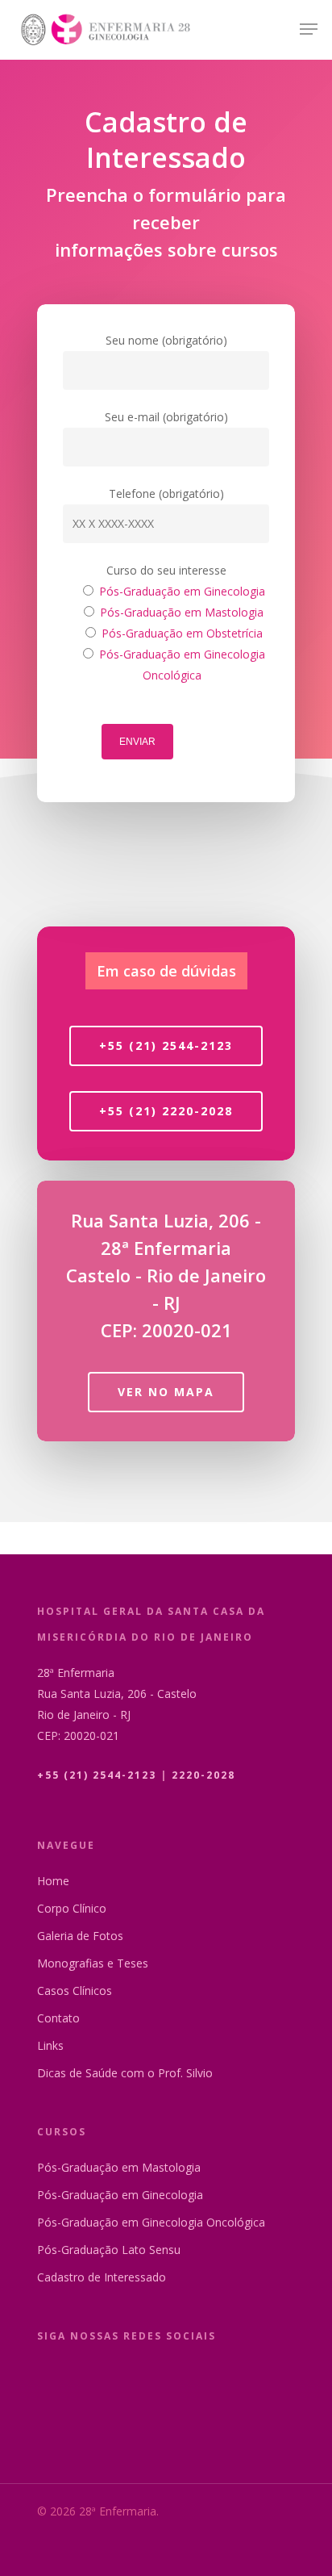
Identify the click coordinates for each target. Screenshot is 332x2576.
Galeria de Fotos (80, 1936)
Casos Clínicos (75, 1991)
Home (53, 1881)
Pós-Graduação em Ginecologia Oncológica (151, 2222)
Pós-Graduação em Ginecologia (120, 2195)
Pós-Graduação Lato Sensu (109, 2250)
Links (50, 2045)
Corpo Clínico (72, 1908)
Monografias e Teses (93, 1963)
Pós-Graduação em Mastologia (119, 2167)
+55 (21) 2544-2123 (97, 1775)
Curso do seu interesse (166, 570)
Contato (58, 2018)
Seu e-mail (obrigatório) (166, 417)
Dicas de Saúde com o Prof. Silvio (125, 2073)
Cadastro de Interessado (102, 2277)
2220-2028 (203, 1775)
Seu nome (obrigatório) (166, 340)
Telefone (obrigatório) (166, 493)
